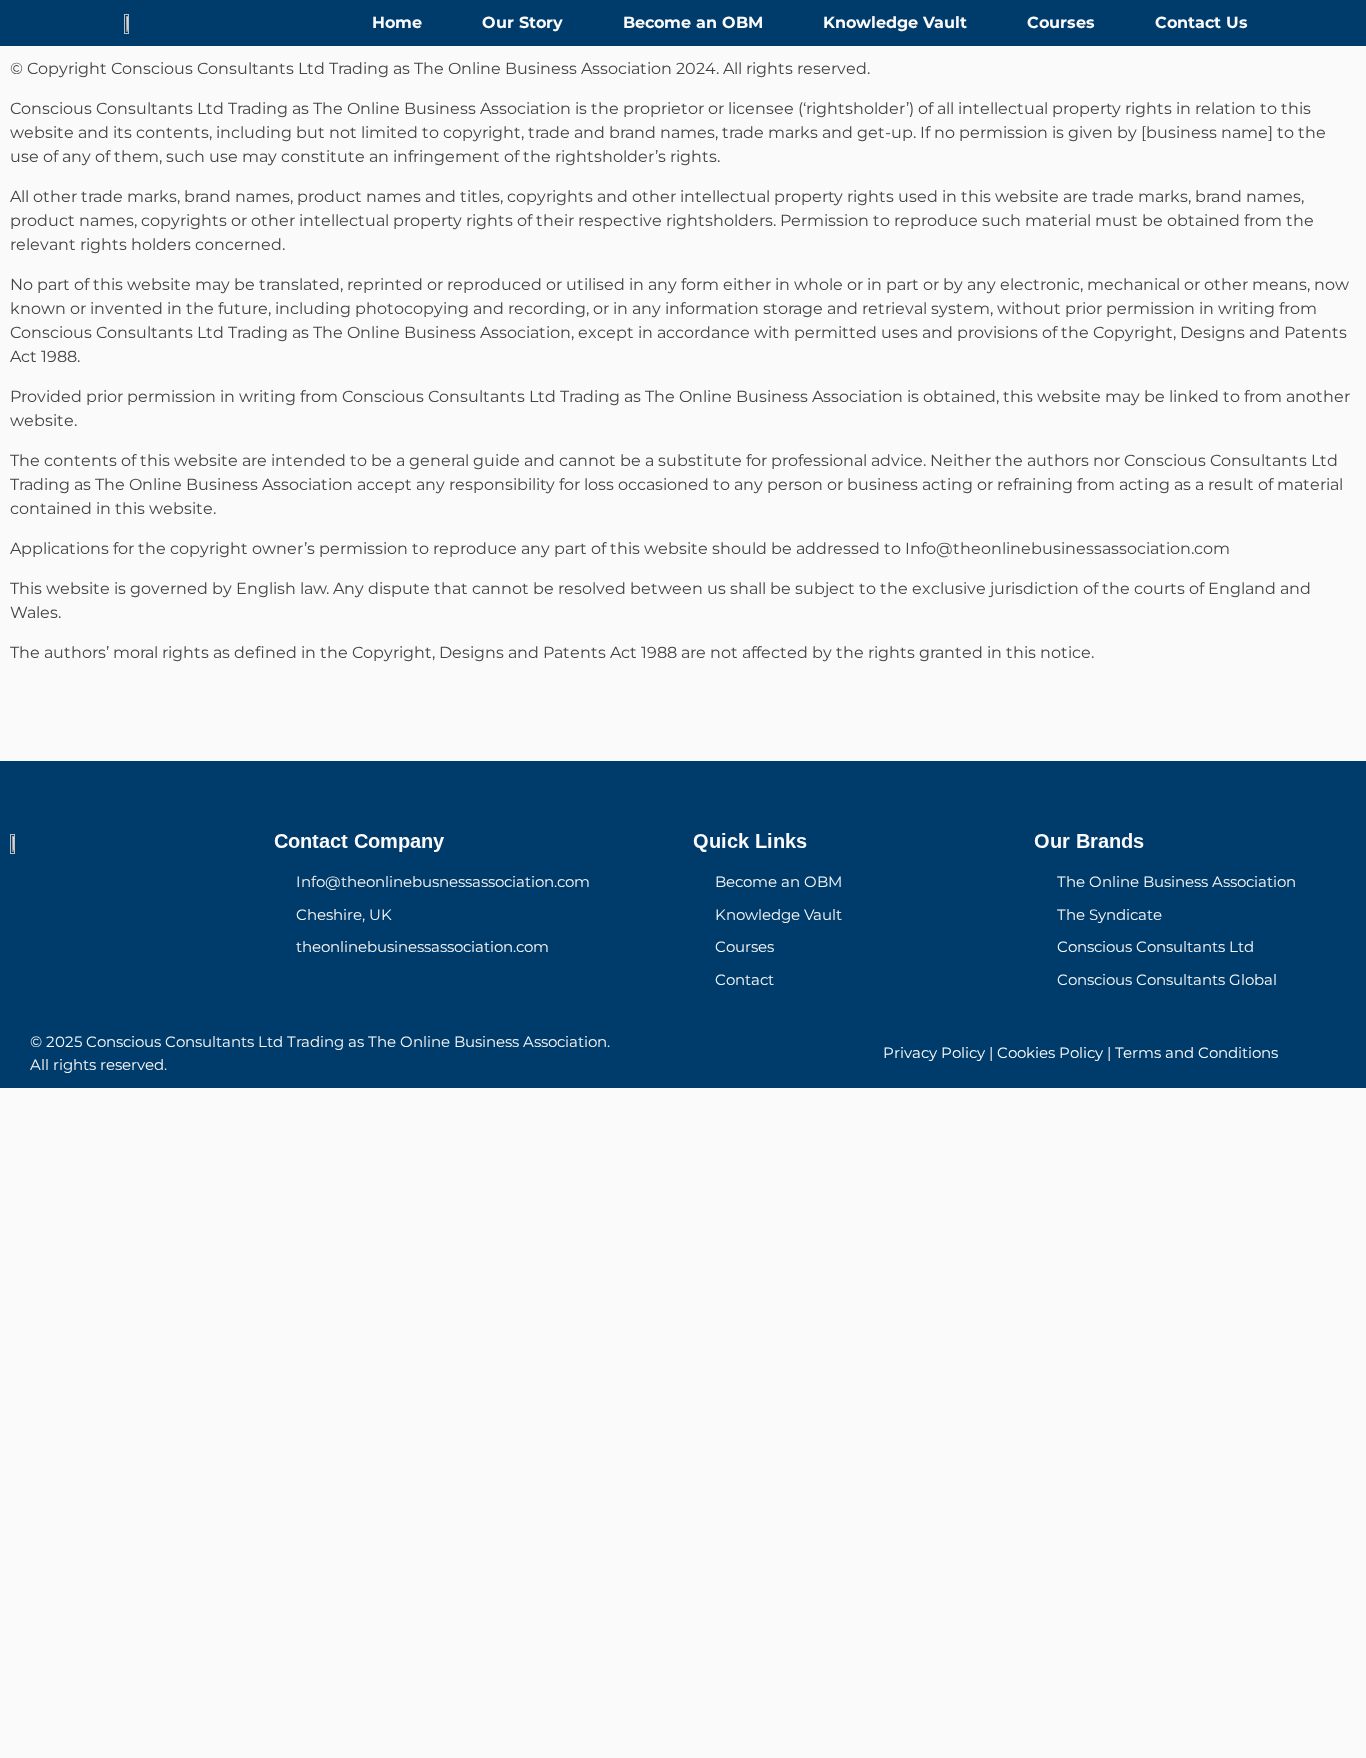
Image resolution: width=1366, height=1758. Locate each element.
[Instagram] (90, 900)
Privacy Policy (934, 1052)
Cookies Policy (1050, 1052)
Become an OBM (693, 22)
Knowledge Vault (895, 22)
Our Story (522, 22)
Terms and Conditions (1196, 1052)
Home (397, 22)
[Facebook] (35, 900)
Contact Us (1201, 22)
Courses (1061, 22)
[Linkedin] (145, 900)
